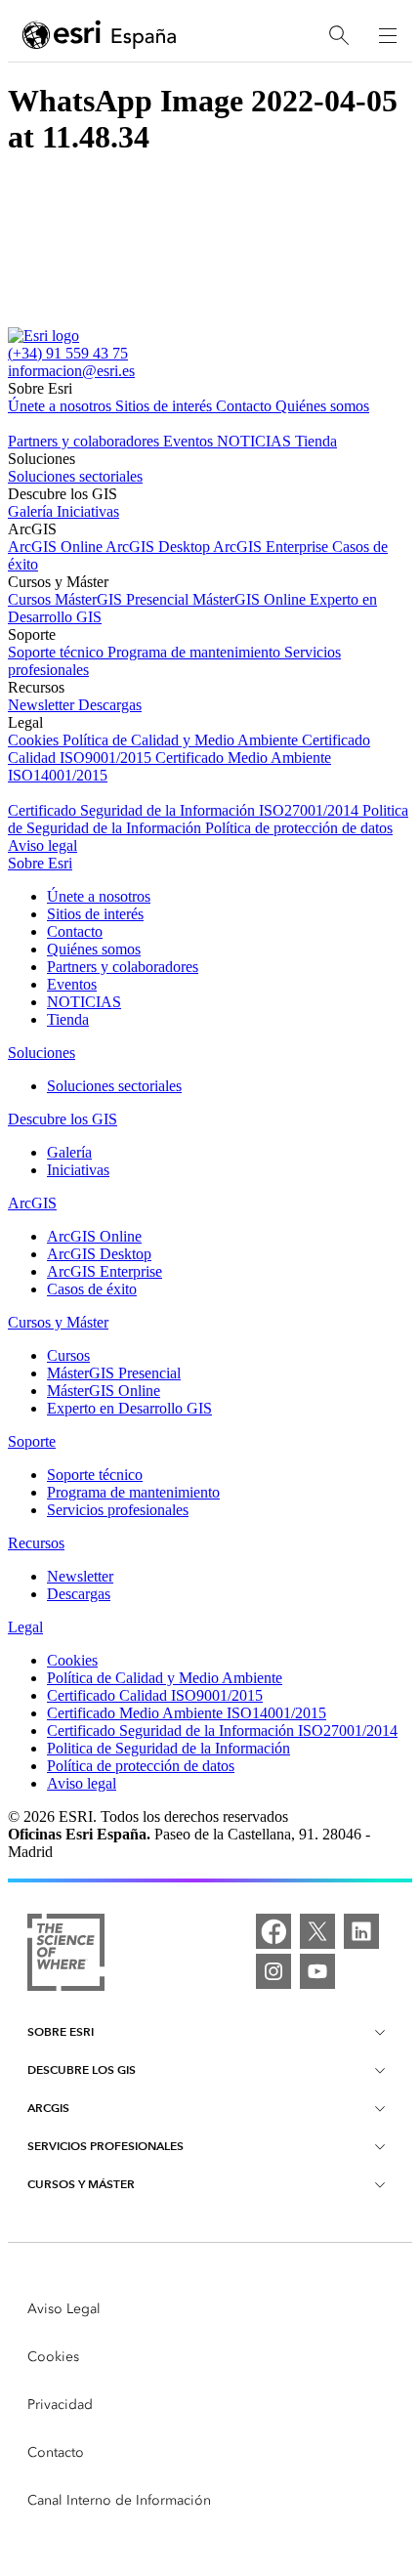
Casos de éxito (92, 1289)
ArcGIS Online (57, 547)
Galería (32, 511)
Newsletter (43, 705)
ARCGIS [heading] (48, 2108)
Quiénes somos (322, 406)
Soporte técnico (58, 652)
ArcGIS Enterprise (273, 547)
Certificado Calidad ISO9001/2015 (155, 1695)
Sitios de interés (166, 406)
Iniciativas (88, 511)
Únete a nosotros (62, 406)
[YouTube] (317, 1971)
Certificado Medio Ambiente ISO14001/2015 (187, 1713)
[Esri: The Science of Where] (66, 1954)
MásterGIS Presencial (124, 599)
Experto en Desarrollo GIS (129, 1408)
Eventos (190, 441)
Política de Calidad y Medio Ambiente (182, 740)
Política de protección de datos (299, 828)
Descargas (110, 705)
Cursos (31, 599)
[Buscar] (339, 36)
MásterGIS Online (251, 599)
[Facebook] (273, 1931)
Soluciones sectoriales (75, 476)
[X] (317, 1931)
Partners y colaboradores (85, 441)
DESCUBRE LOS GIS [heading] (82, 2069)
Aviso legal (42, 845)
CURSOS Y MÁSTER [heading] (81, 2184)
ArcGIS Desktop (159, 547)
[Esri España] (100, 36)
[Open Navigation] (388, 35)
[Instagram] (273, 1971)
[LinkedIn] (361, 1931)
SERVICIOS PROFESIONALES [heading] (105, 2146)
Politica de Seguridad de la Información (168, 1748)
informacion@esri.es (71, 371)
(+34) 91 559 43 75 (68, 353)
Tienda (316, 441)
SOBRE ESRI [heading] (61, 2031)
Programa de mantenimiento (196, 652)
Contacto (246, 406)
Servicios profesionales (118, 1510)
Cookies (35, 740)
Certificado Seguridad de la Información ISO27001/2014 (185, 810)
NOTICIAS (256, 441)
